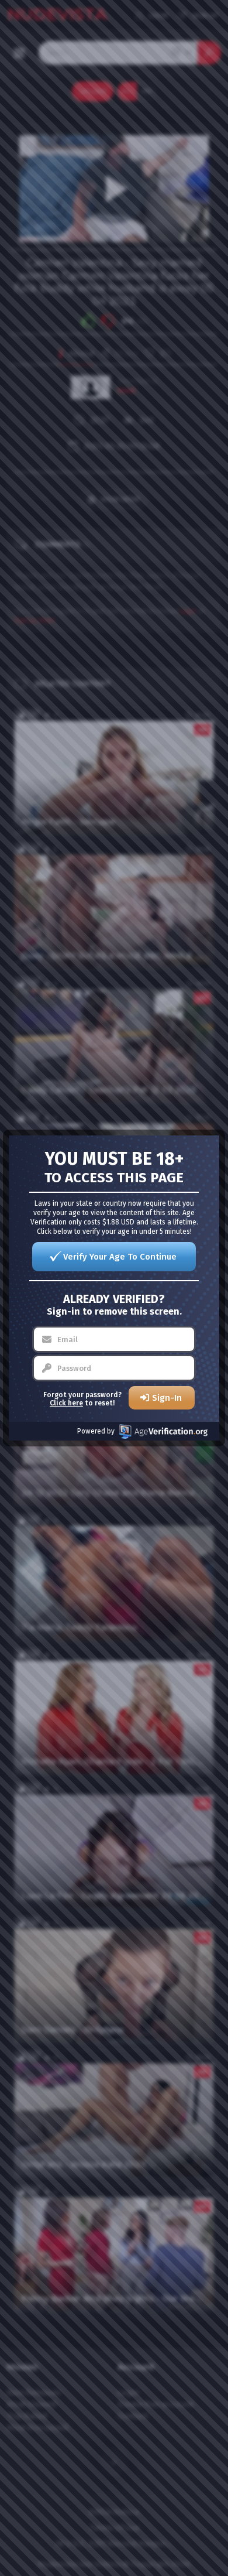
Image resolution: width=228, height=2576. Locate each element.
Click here (66, 1403)
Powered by (96, 1431)
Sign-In (167, 1398)
